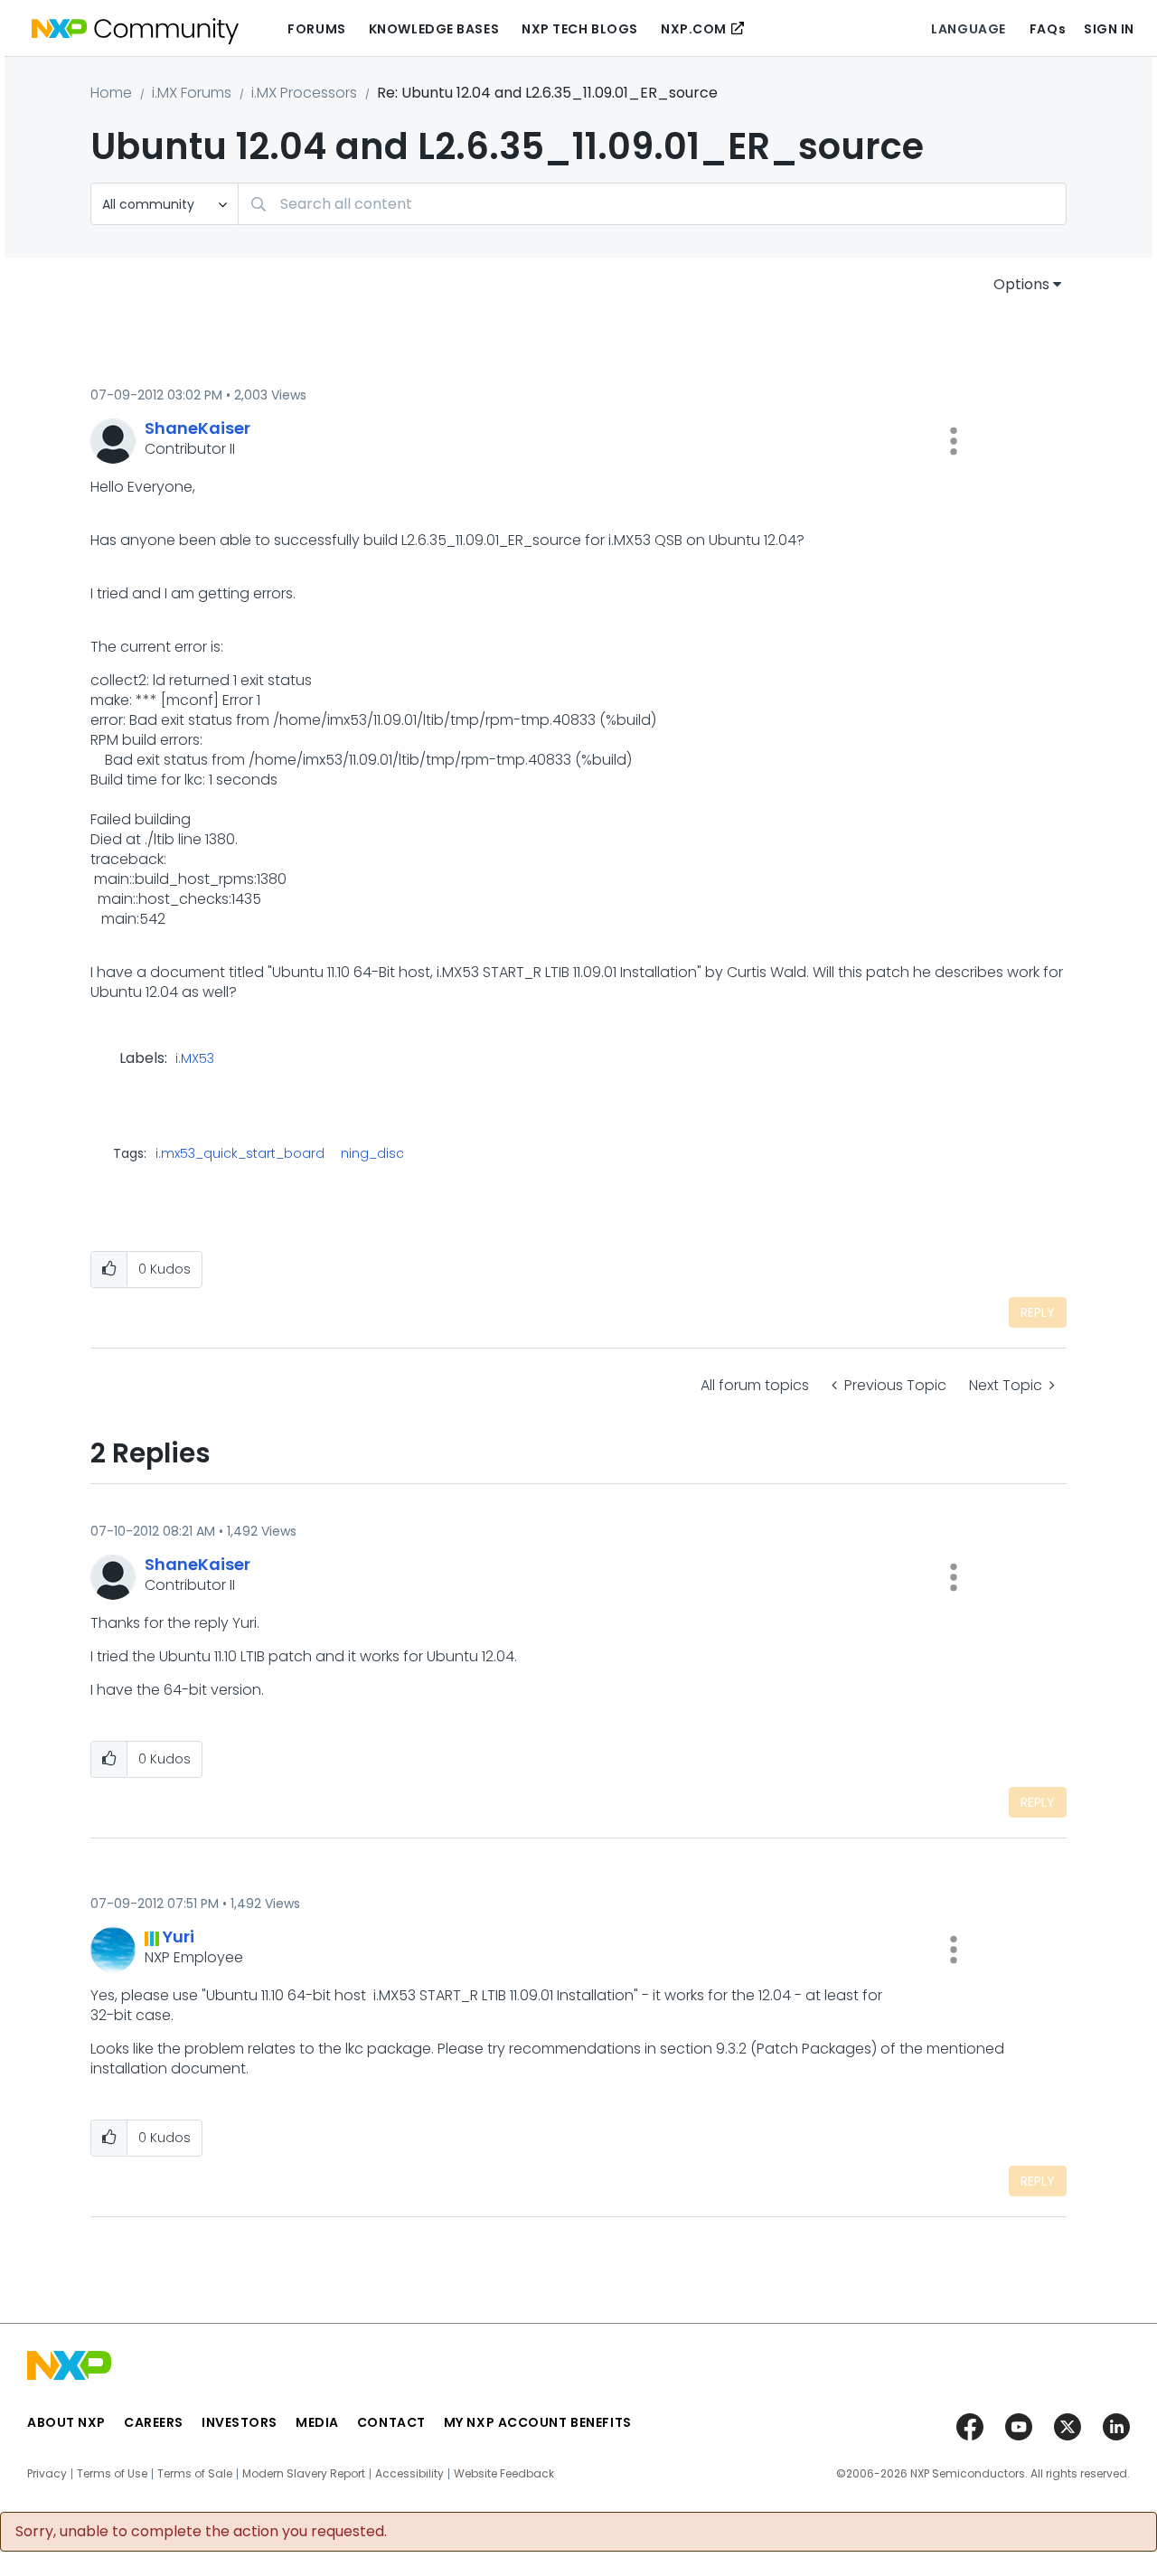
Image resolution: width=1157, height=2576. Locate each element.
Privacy (47, 2474)
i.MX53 (195, 1059)
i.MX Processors (304, 93)
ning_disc (372, 1153)
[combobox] (652, 204)
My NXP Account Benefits (538, 2422)
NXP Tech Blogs (580, 29)
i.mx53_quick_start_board (240, 1153)
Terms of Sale (195, 2474)
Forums (316, 29)
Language (968, 29)
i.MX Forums (192, 93)
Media (317, 2422)
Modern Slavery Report (304, 2474)
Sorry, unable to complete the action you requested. (201, 2532)
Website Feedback (504, 2474)
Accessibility (409, 2474)
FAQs (1048, 29)
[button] (954, 441)
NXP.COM (694, 29)
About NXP (66, 2422)
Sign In (1109, 29)
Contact (391, 2422)
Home (111, 93)
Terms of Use (112, 2474)
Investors (240, 2422)
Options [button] (1021, 284)
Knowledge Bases (434, 29)
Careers (154, 2422)
